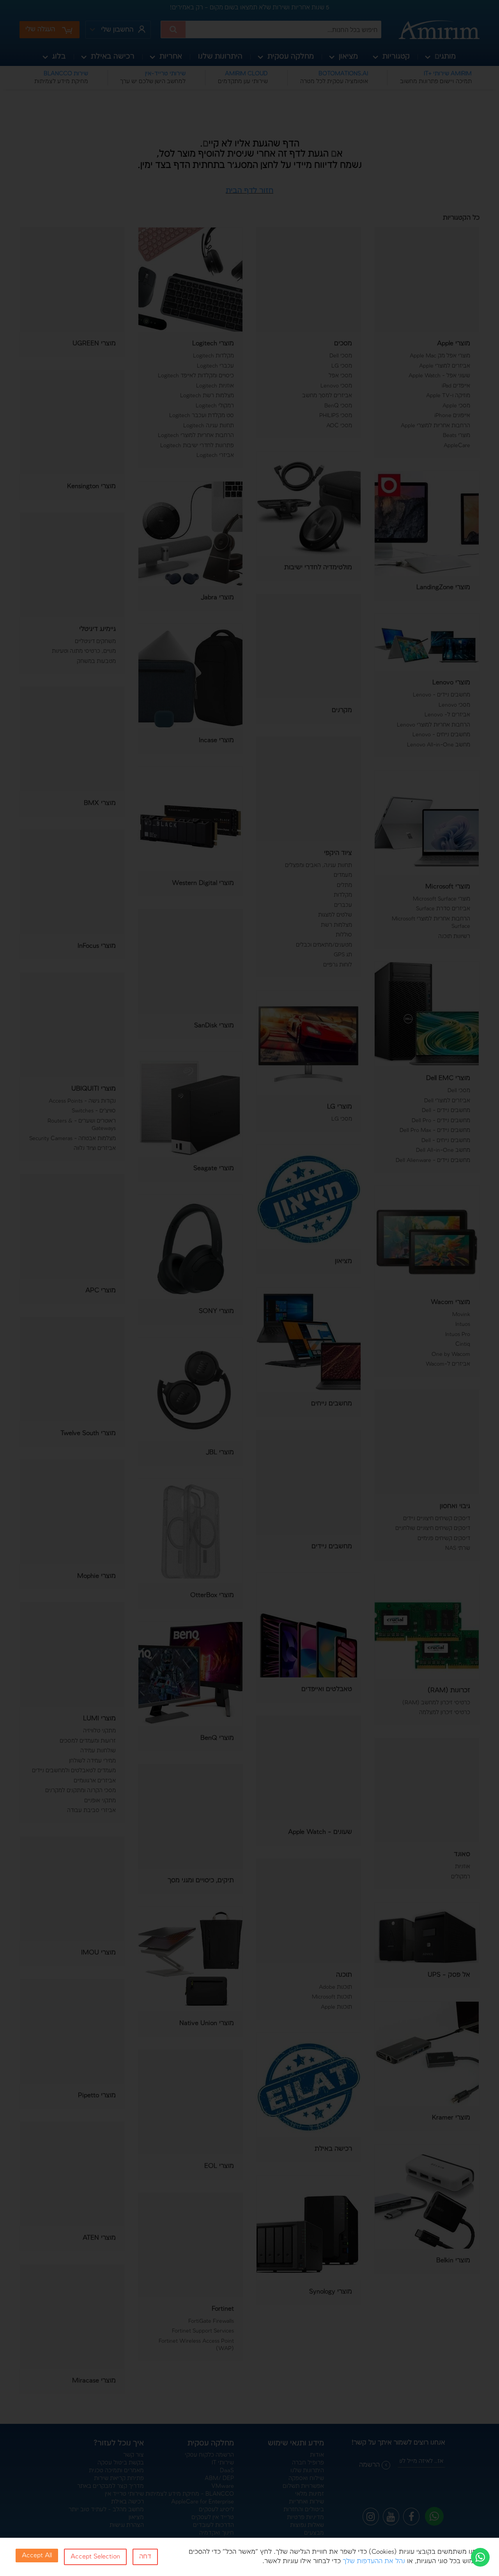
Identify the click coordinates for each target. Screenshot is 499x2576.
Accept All (37, 2556)
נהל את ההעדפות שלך (374, 2561)
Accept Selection (95, 2557)
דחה (145, 2557)
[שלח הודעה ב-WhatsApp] (480, 2557)
